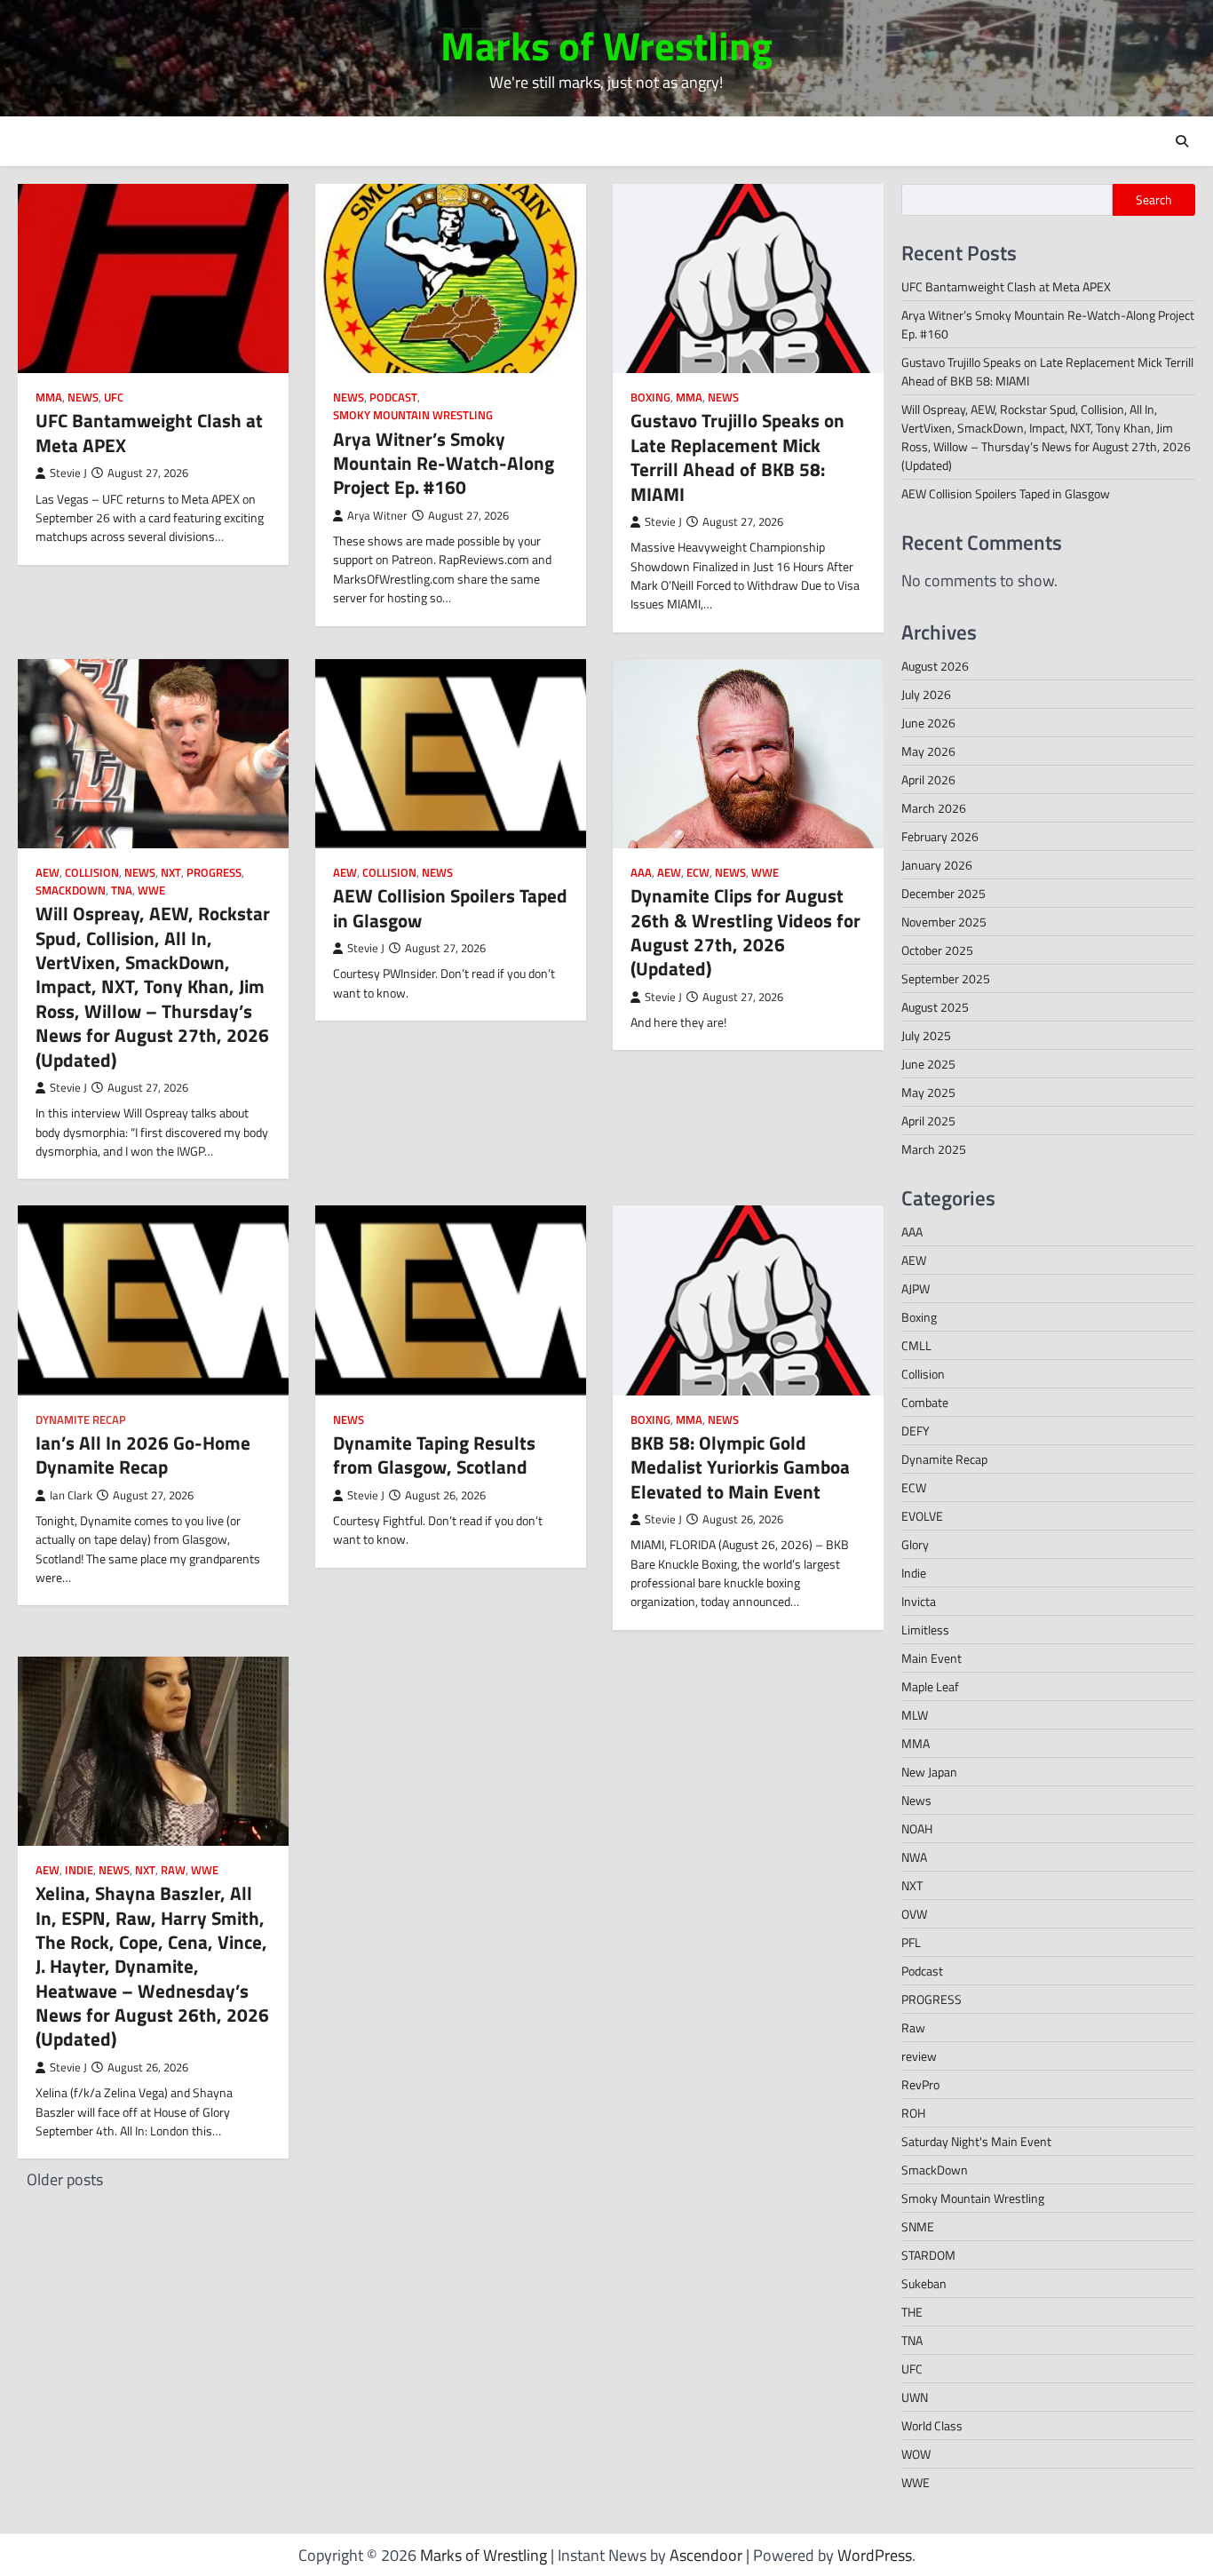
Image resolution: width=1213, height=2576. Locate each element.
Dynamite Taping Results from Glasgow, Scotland (434, 1455)
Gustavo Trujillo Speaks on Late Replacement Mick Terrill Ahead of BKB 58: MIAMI (737, 457)
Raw (173, 1870)
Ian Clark (71, 1495)
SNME (918, 2226)
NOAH (917, 1829)
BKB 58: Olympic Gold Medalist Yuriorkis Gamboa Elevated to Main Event (740, 1467)
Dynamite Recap (81, 1420)
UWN (915, 2397)
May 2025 (928, 1092)
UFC (114, 398)
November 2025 (944, 922)
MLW (915, 1715)
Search (1154, 200)
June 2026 (928, 723)
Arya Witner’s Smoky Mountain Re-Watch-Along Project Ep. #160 (444, 463)
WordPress (875, 2555)
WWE (151, 890)
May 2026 (928, 751)
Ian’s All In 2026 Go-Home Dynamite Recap (143, 1455)
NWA (914, 1857)
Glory (915, 1544)
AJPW (916, 1288)
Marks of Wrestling (606, 45)
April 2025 (928, 1121)
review (919, 2056)
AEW (48, 873)
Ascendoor (706, 2555)
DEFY (916, 1431)
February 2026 (940, 836)
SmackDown (71, 890)
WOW (916, 2454)
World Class (932, 2425)
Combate (925, 1402)
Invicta (919, 1601)
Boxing (650, 398)
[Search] (1182, 141)
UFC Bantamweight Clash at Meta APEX (149, 432)
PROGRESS (214, 873)
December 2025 (943, 893)
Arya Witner (377, 516)
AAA (641, 873)
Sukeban (924, 2283)
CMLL (916, 1345)
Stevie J (68, 473)
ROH (913, 2113)
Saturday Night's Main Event (976, 2141)
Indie (79, 1870)
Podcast (393, 398)
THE (912, 2312)
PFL (911, 1942)
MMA (49, 398)
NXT (171, 873)
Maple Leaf (930, 1686)
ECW (698, 873)
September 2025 (946, 978)
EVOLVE (922, 1516)
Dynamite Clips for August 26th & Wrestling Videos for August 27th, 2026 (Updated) (745, 932)
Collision (92, 873)
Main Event (932, 1658)
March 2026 (934, 808)
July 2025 (926, 1035)
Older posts (65, 2179)
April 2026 (928, 779)
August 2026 (935, 666)
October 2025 (937, 950)
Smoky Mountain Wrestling (413, 415)
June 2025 (928, 1064)
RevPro (920, 2084)
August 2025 (935, 1007)
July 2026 (926, 694)
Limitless (925, 1630)
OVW (914, 1914)
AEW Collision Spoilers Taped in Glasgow (450, 907)
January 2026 (937, 865)
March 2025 (934, 1149)
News (83, 398)
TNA (122, 890)
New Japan (929, 1772)
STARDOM (928, 2255)
